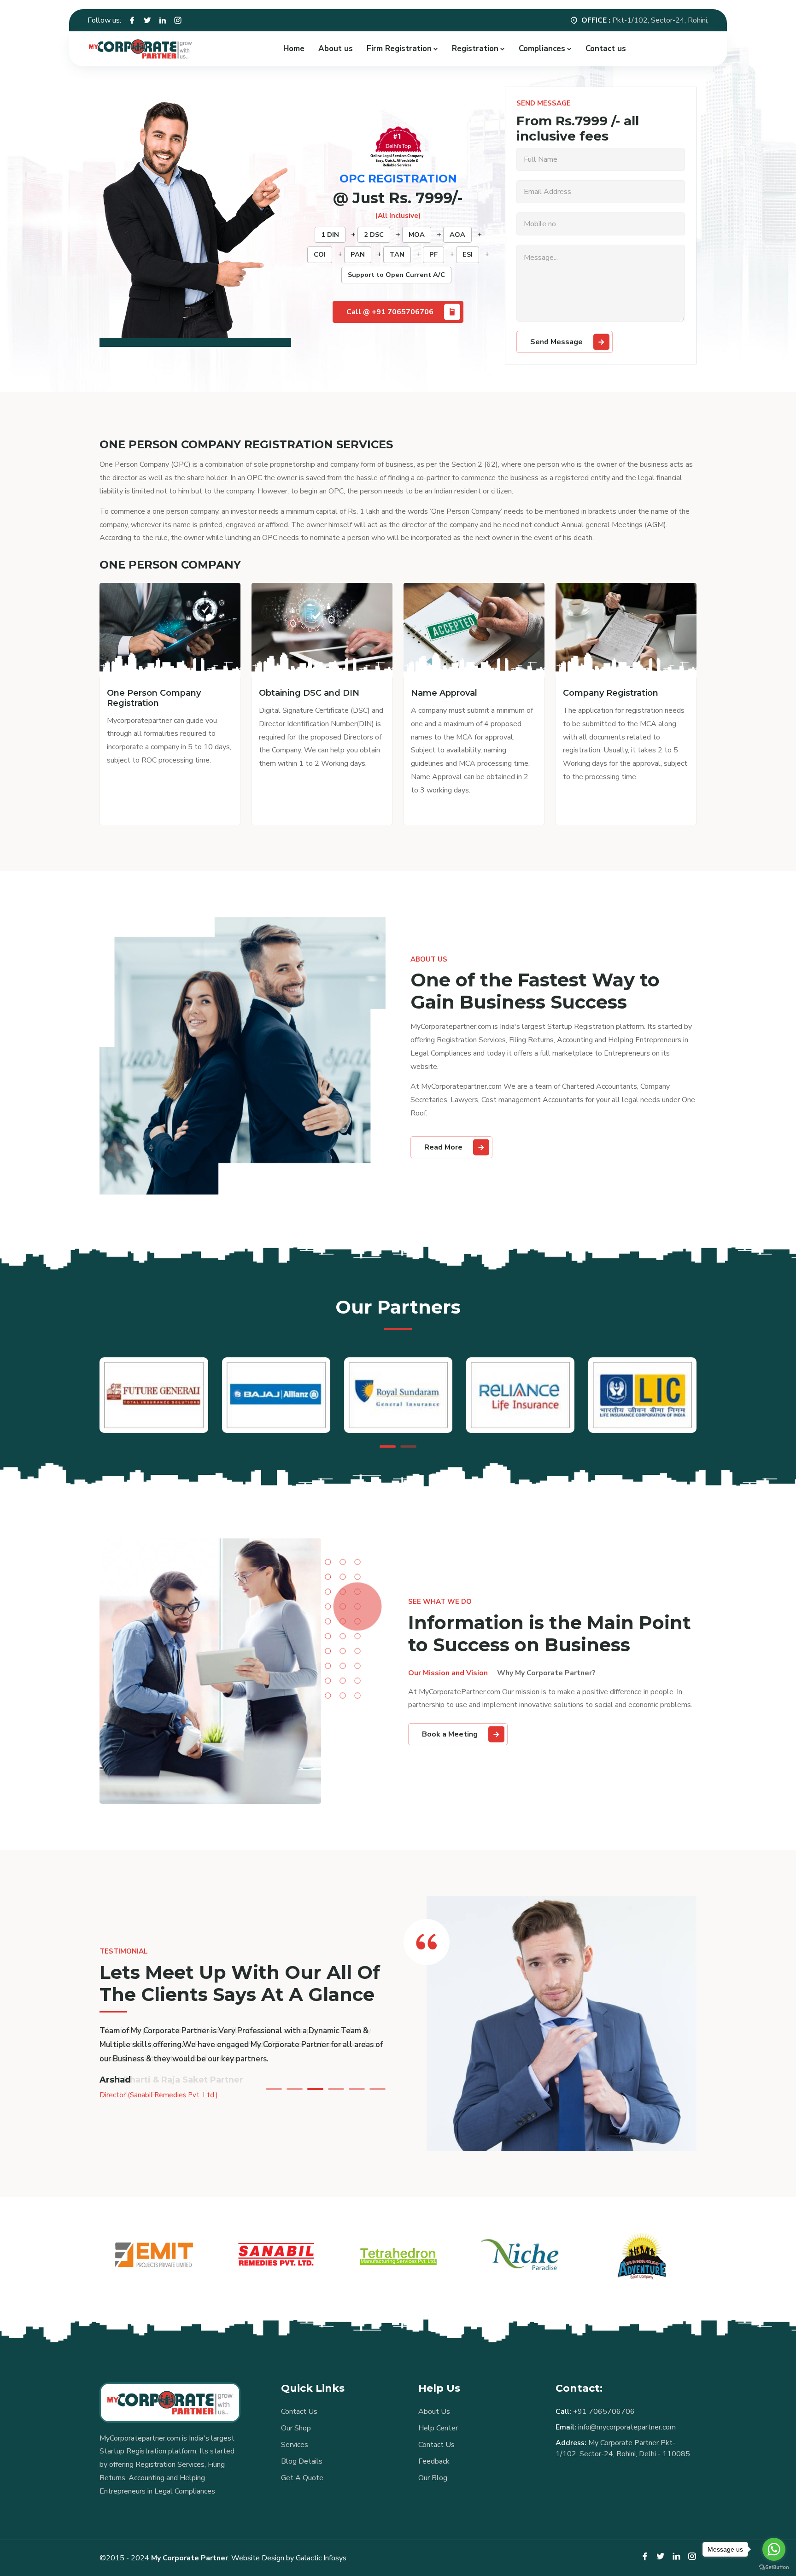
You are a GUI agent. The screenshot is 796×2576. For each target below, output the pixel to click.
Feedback (434, 2461)
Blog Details (302, 2461)
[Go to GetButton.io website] (774, 2567)
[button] (388, 1446)
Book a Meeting (450, 1734)
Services (295, 2445)
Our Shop (296, 2428)
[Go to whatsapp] (774, 2549)
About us (336, 49)
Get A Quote (302, 2478)
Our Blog (433, 2478)
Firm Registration (399, 49)
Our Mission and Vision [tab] (448, 1673)
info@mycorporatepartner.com (627, 2427)
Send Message (556, 342)
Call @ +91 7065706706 (390, 312)
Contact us (606, 49)
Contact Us (299, 2412)
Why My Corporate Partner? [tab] (546, 1673)
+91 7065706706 (604, 2412)
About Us (434, 2412)
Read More (443, 1147)
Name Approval (444, 693)
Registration (475, 49)
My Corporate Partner (190, 2558)
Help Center (438, 2428)
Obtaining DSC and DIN (309, 693)
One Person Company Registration (154, 698)
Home (294, 49)
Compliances (542, 49)
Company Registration (611, 693)
